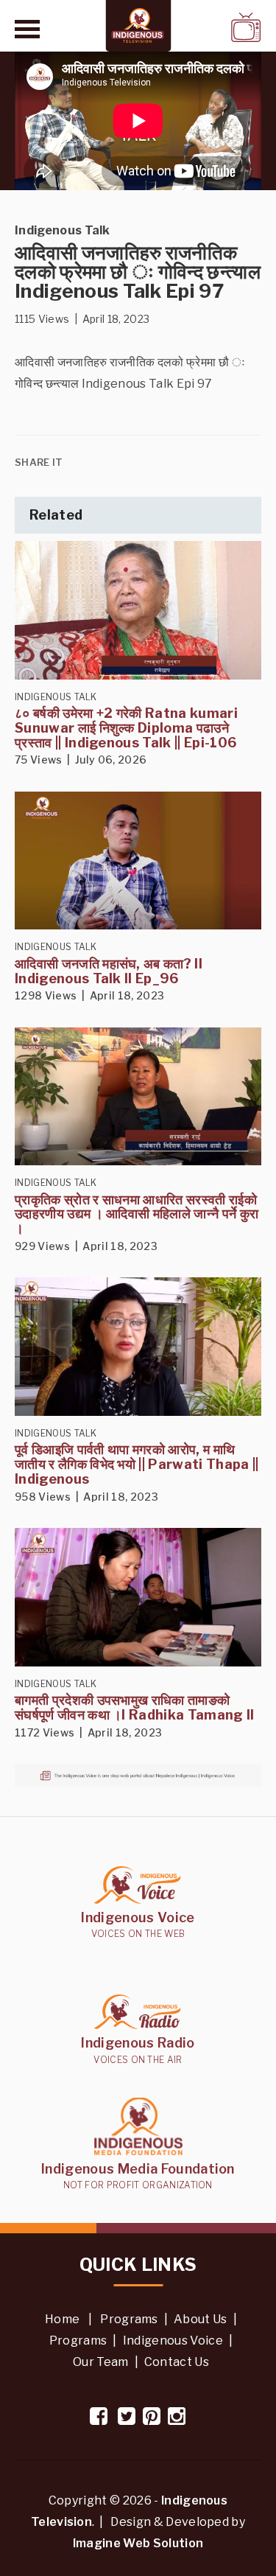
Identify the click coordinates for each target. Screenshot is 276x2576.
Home (62, 2319)
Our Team (101, 2362)
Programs (129, 2319)
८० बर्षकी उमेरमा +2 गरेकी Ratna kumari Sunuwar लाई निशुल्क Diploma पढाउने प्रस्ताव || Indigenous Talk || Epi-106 (126, 728)
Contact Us (177, 2362)
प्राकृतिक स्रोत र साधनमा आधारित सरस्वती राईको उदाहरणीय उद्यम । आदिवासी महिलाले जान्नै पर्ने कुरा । (137, 1214)
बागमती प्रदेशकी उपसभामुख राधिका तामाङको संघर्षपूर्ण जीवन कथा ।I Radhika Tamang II (135, 1707)
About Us (201, 2319)
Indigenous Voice (173, 2341)
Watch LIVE (208, 27)
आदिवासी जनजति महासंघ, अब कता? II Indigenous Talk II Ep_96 (109, 971)
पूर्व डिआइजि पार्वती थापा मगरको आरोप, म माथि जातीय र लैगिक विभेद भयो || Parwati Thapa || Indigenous (137, 1464)
